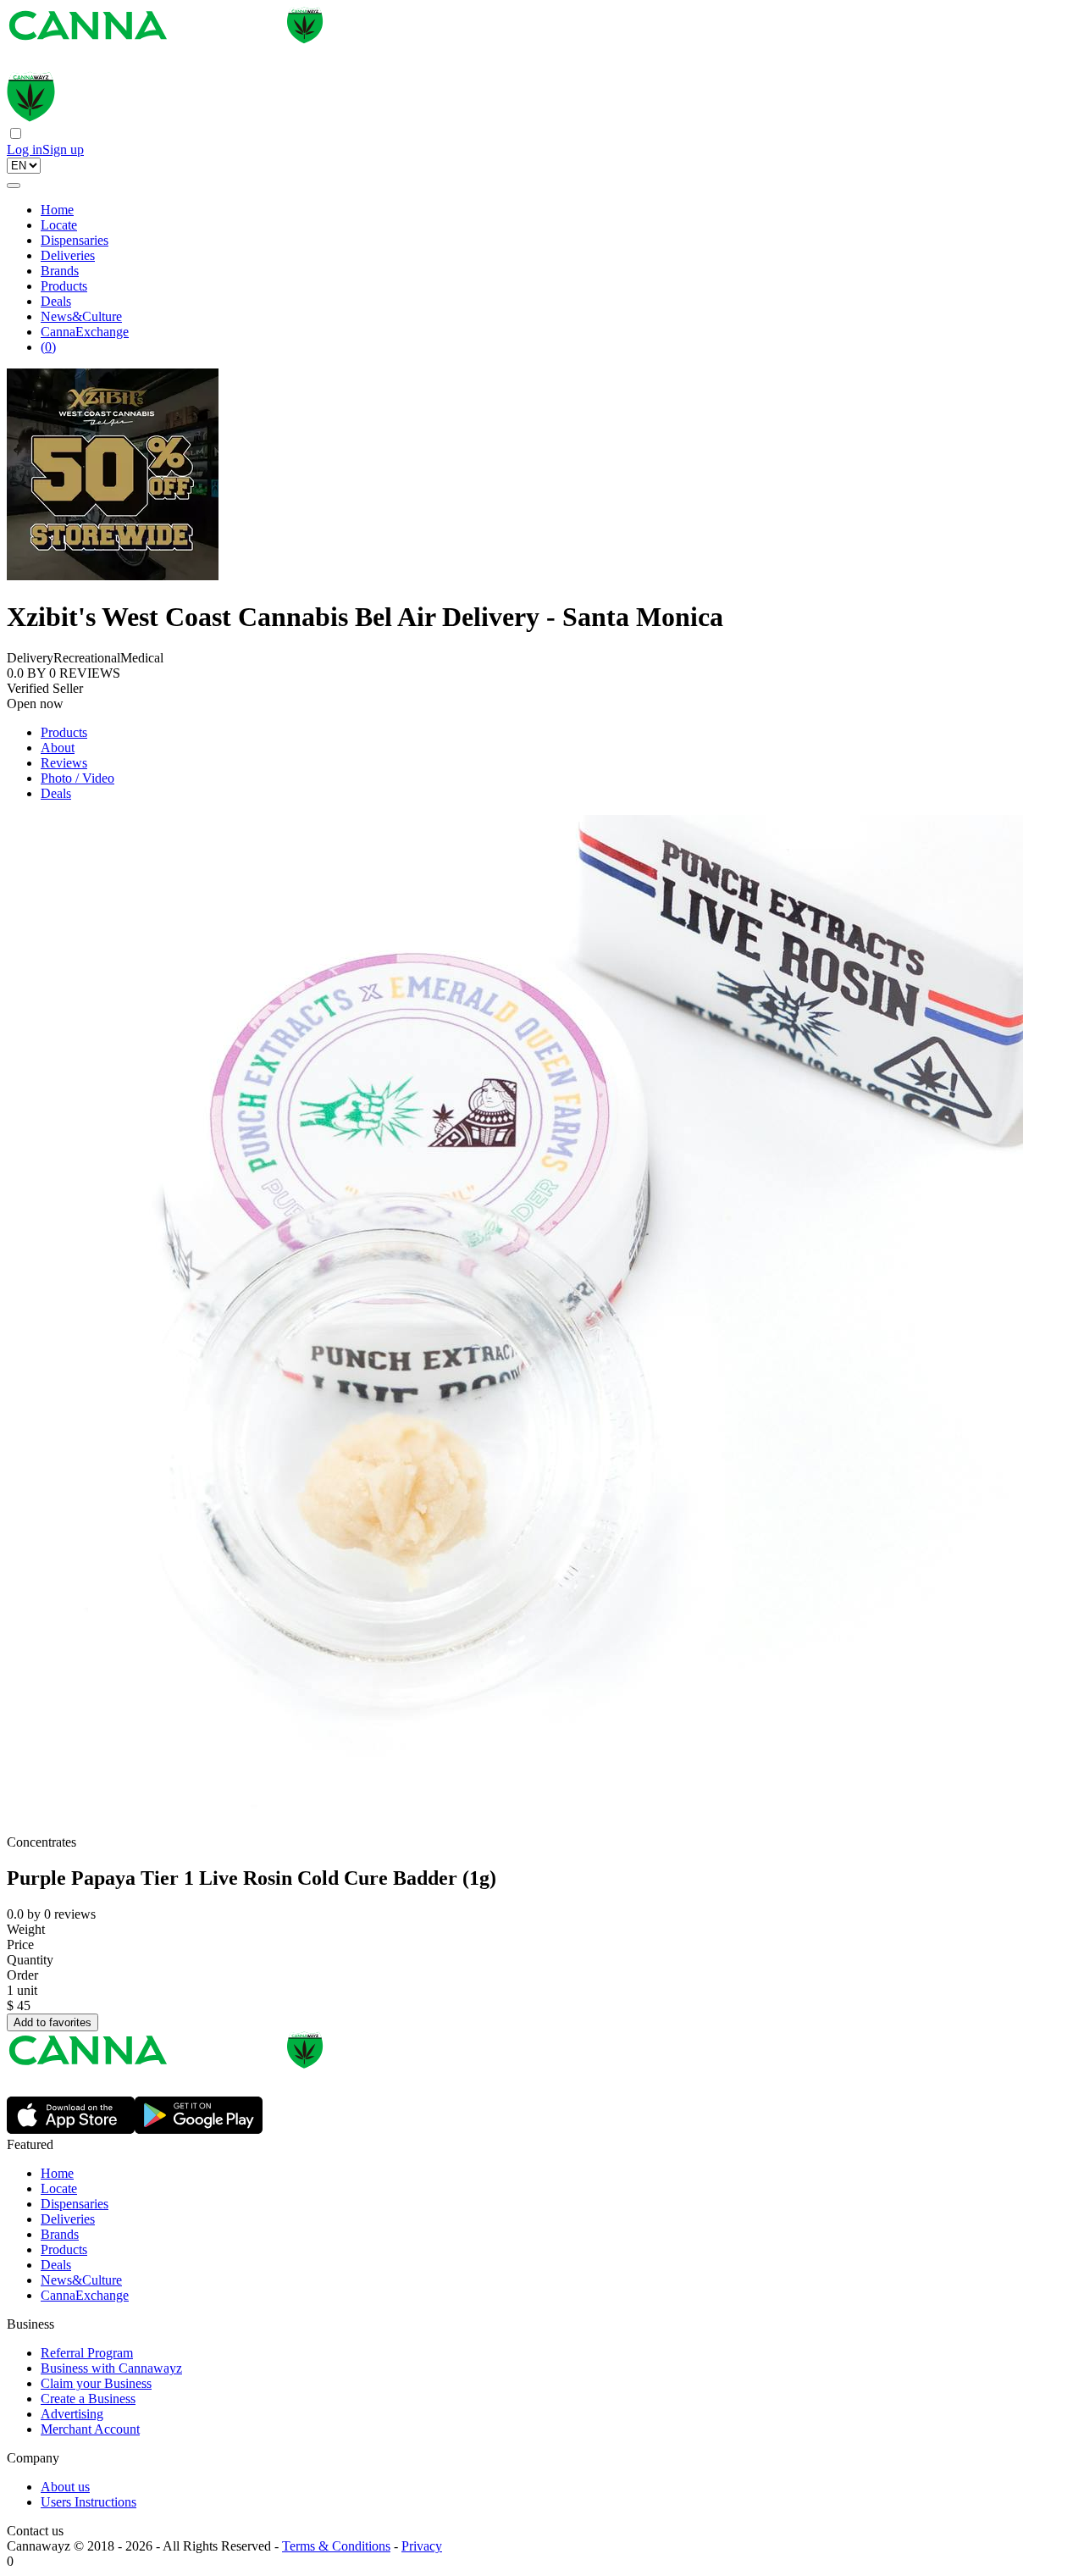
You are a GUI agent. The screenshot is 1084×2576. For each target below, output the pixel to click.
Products (64, 286)
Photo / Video (77, 778)
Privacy (422, 2546)
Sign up (63, 150)
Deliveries (68, 255)
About (58, 748)
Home (57, 210)
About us (65, 2487)
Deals (56, 301)
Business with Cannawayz (111, 2368)
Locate (59, 225)
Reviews (64, 763)
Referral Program (87, 2353)
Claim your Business (96, 2383)
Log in (25, 150)
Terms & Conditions (336, 2546)
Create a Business (88, 2399)
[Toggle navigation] (14, 186)
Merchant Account (90, 2429)
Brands (60, 271)
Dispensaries (75, 240)
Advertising (72, 2414)
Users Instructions (88, 2502)
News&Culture (81, 316)
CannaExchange (85, 332)
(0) (48, 347)
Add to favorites (53, 2022)
